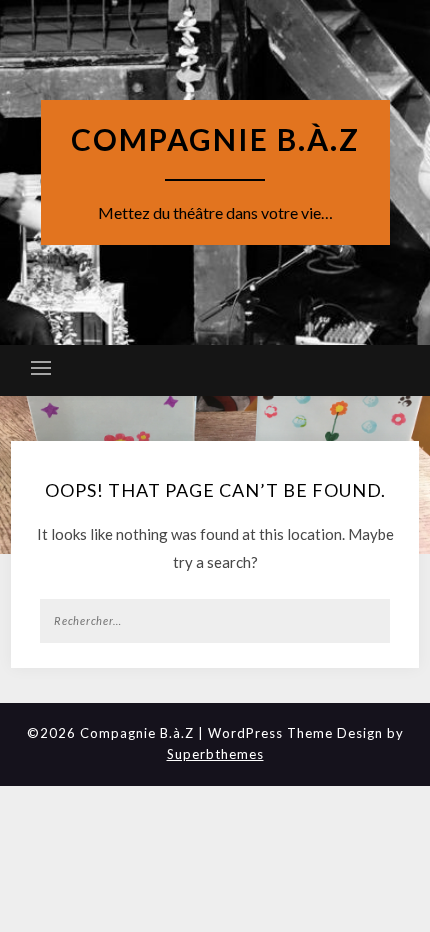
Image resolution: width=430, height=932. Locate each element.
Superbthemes (215, 754)
